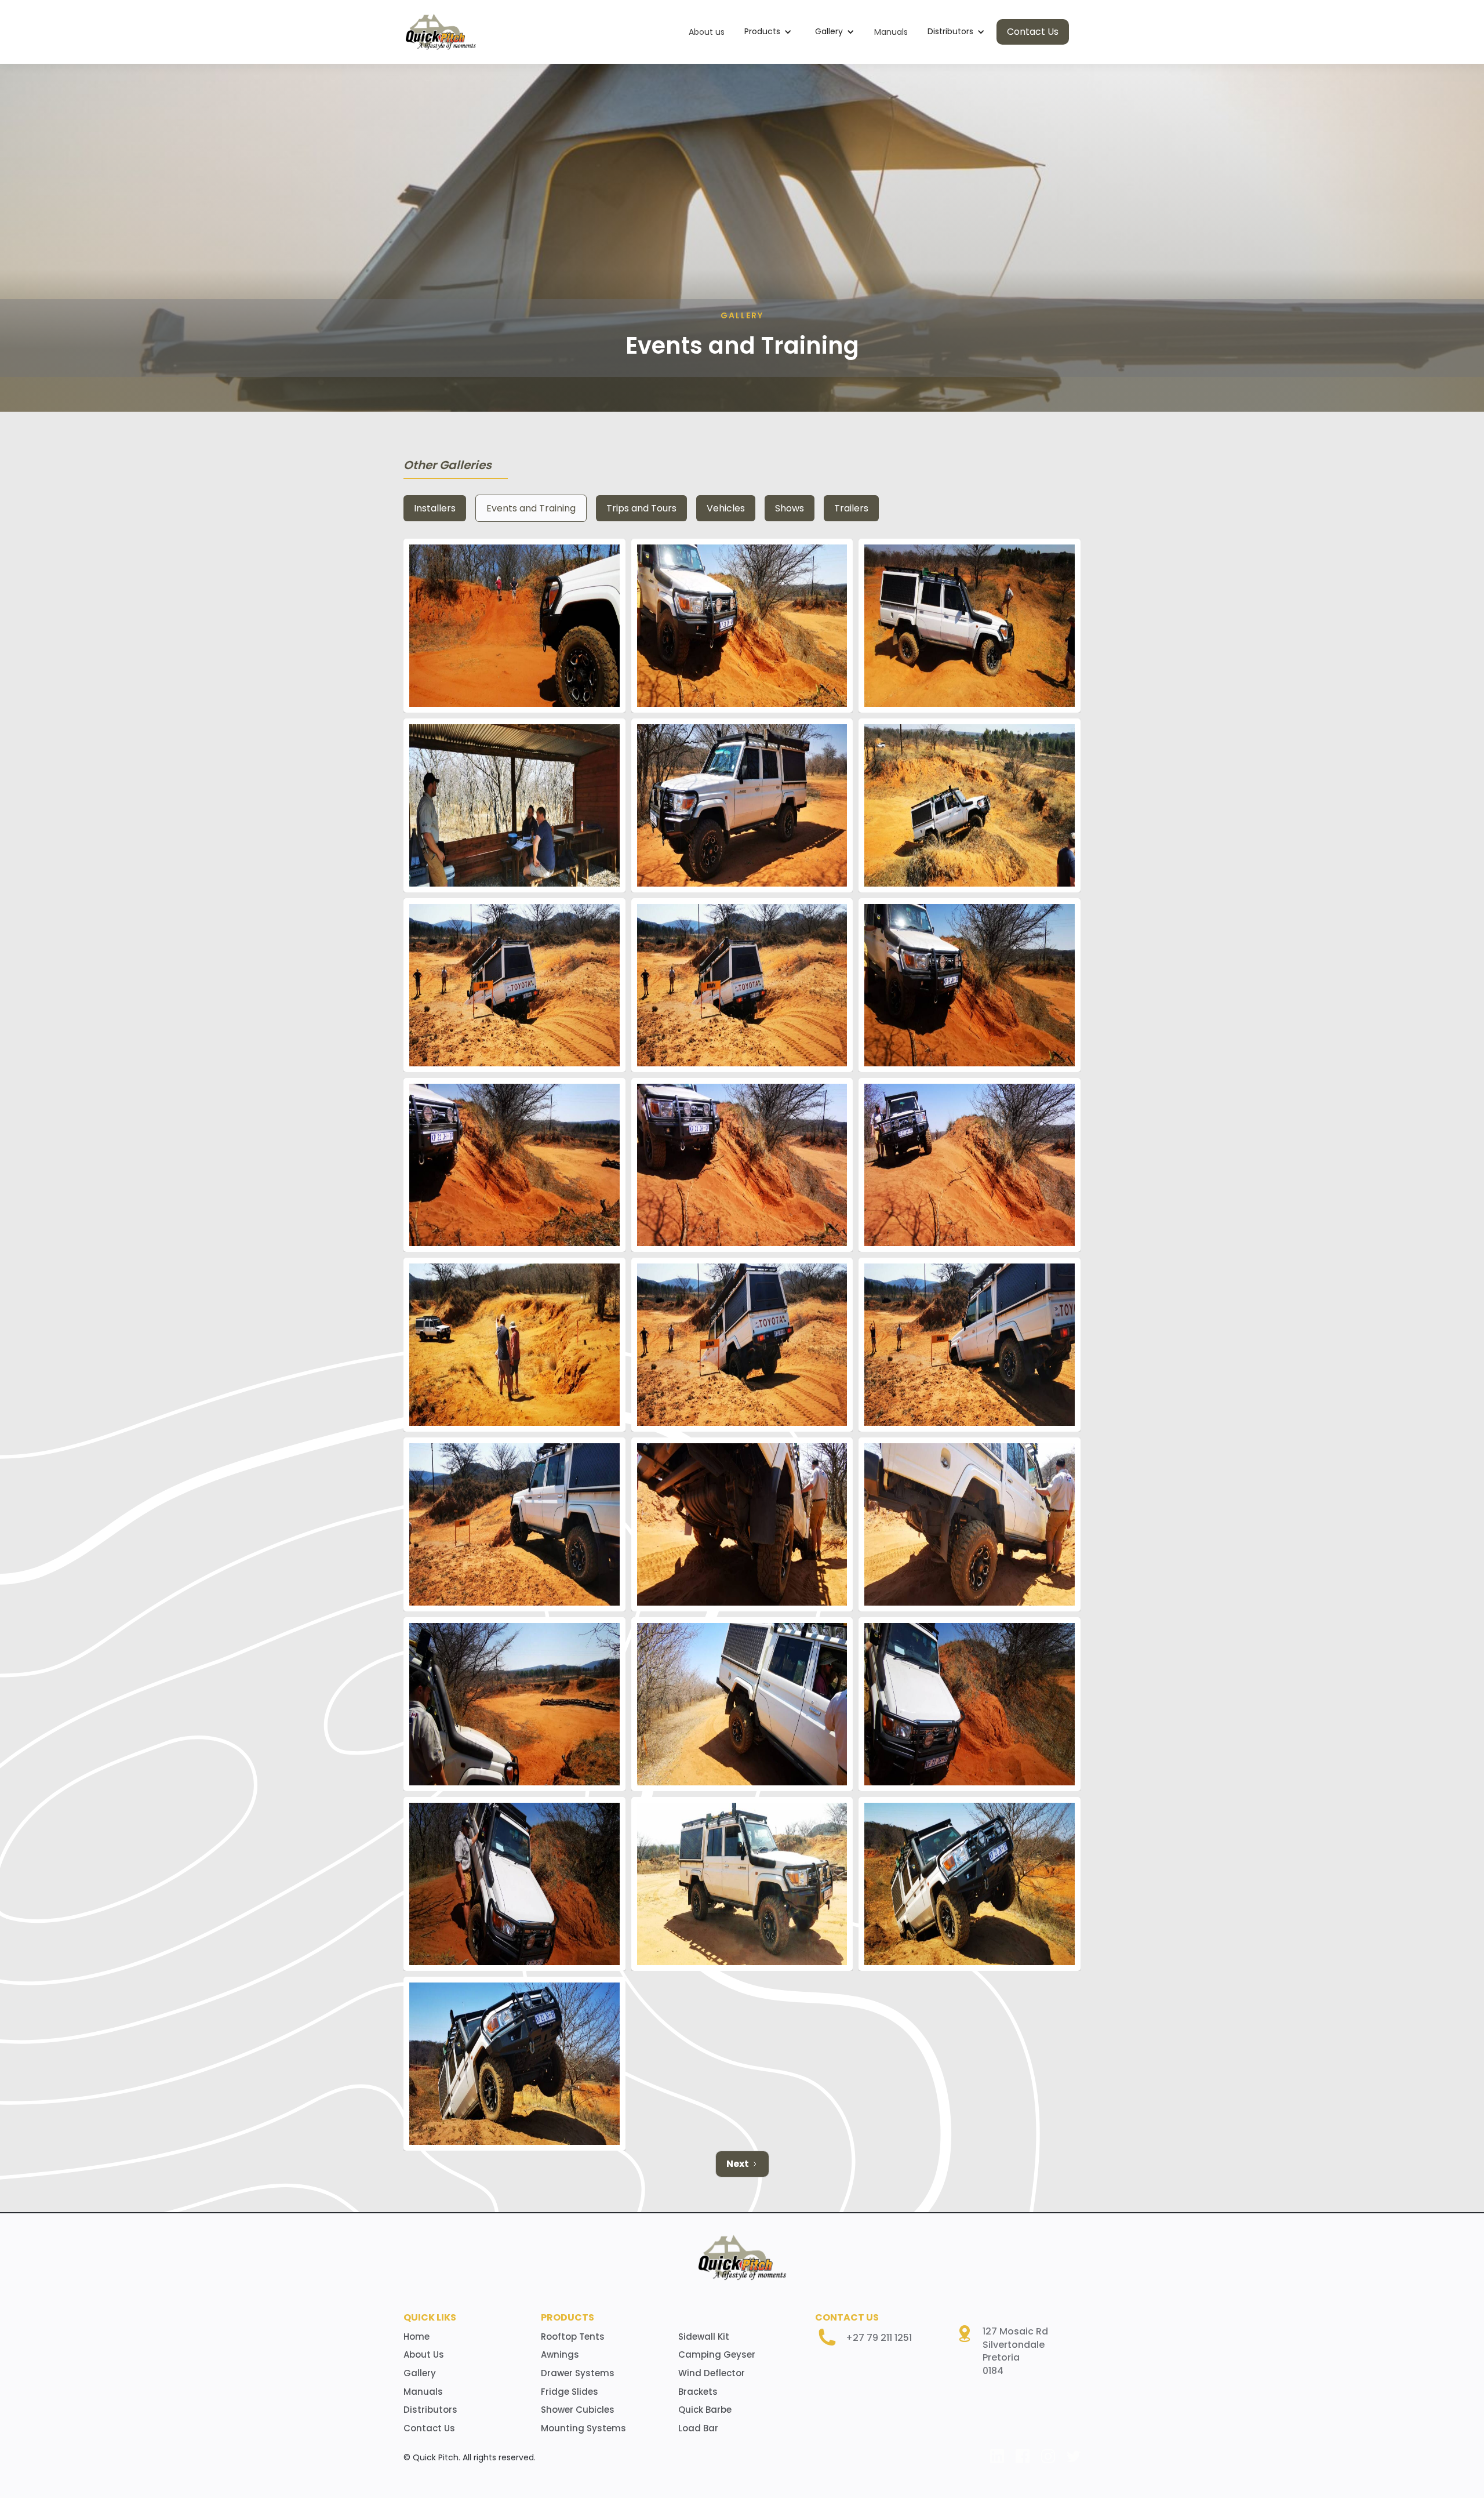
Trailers (851, 508)
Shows (790, 508)
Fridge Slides (570, 2392)
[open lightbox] (514, 626)
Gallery (420, 2373)
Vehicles (726, 508)
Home (417, 2337)
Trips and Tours (641, 508)
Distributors (430, 2410)
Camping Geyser (717, 2354)
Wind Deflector (712, 2373)
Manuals (891, 32)
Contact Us (1033, 32)
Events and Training (531, 508)
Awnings (560, 2354)
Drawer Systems (578, 2373)
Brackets (698, 2392)
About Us (424, 2354)
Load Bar (698, 2428)
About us (707, 32)
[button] (768, 32)
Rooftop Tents (573, 2337)
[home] (441, 32)
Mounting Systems (583, 2428)
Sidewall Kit (704, 2337)
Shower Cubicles (578, 2410)
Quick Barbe (705, 2410)
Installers (435, 508)
